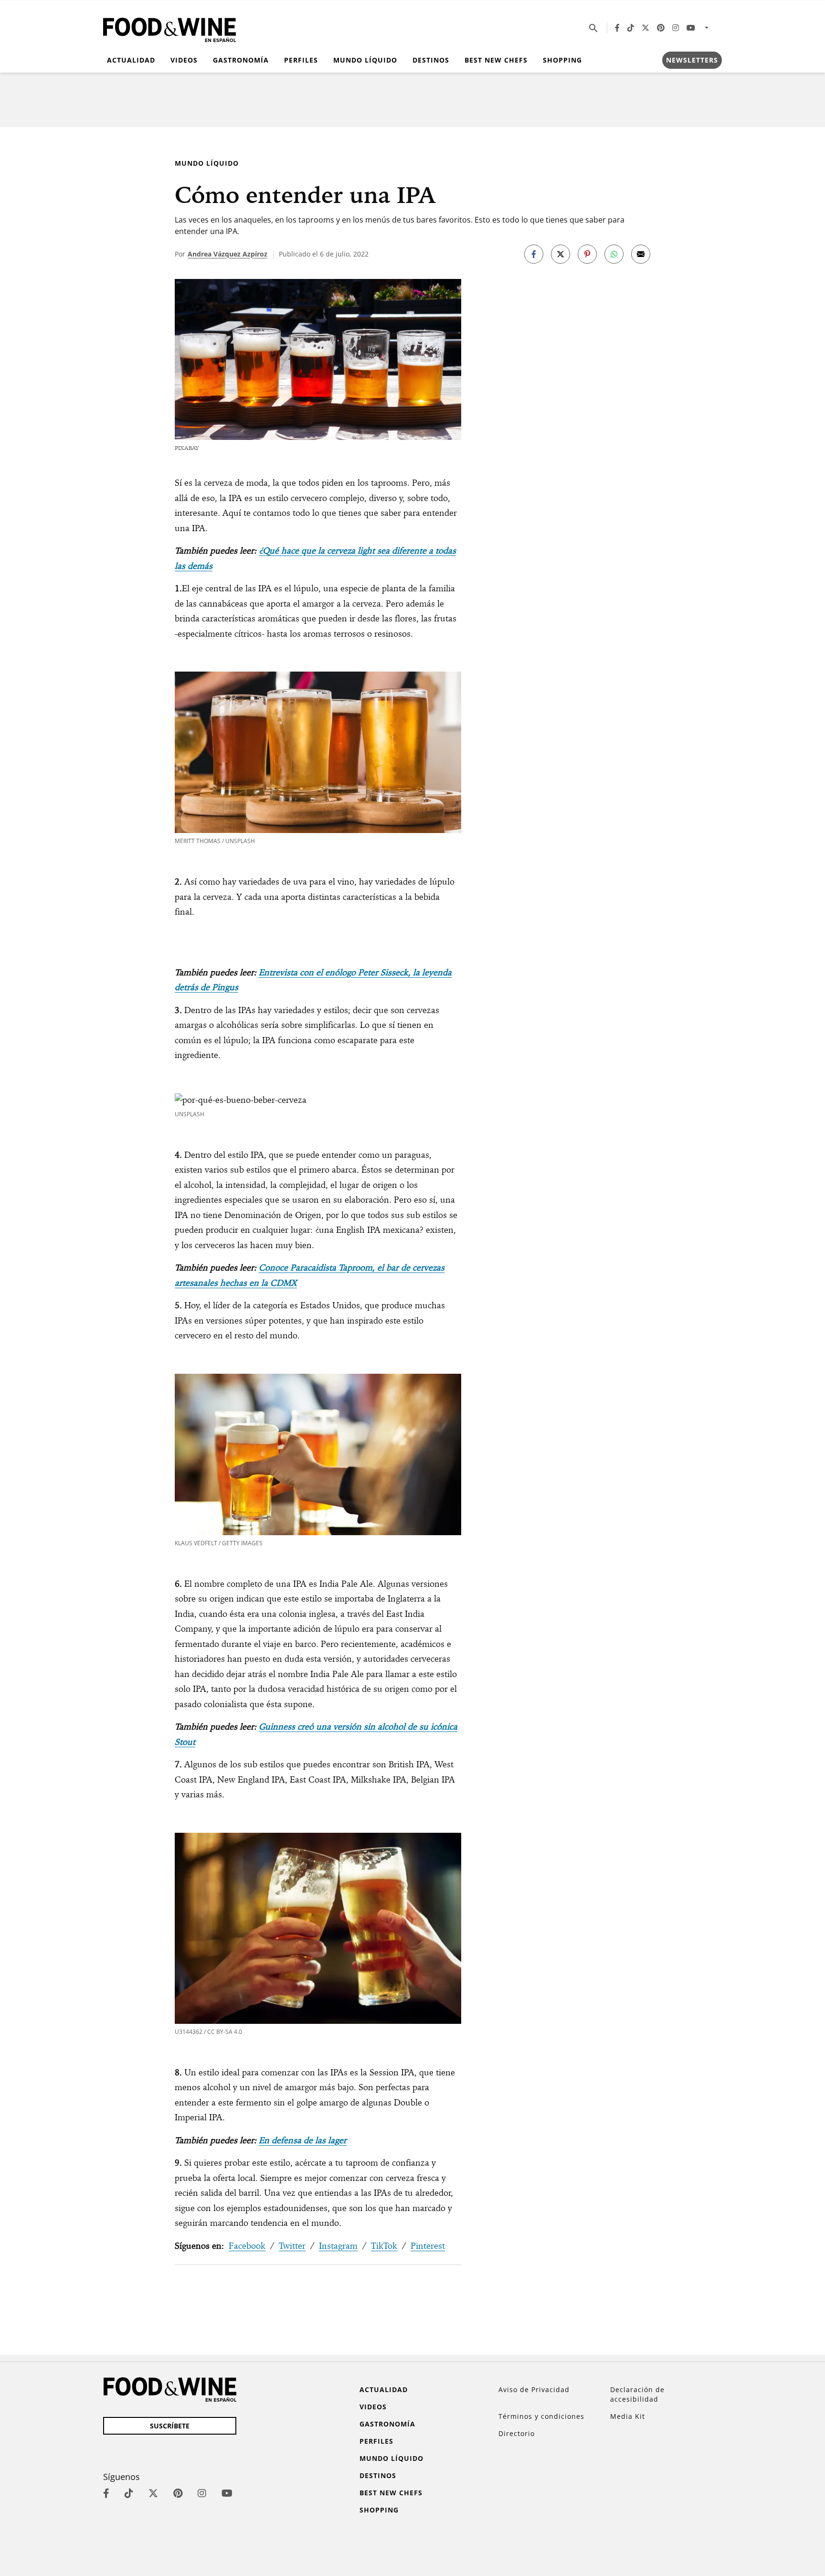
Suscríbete (170, 2426)
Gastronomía (241, 60)
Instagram (338, 2246)
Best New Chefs (496, 60)
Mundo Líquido (365, 60)
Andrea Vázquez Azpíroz (227, 254)
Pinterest (428, 2246)
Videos (184, 60)
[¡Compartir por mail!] (641, 254)
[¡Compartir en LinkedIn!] (614, 254)
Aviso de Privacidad (534, 2389)
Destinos (431, 60)
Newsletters (692, 60)
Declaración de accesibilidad (637, 2394)
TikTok (384, 2246)
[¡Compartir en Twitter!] (561, 254)
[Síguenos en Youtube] (691, 28)
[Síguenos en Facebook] (617, 28)
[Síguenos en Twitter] (645, 28)
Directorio (517, 2433)
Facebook (247, 2246)
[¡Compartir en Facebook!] (534, 254)
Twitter (292, 2246)
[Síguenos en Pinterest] (661, 28)
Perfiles (301, 60)
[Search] (593, 28)
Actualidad (131, 60)
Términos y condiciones (541, 2416)
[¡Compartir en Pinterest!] (587, 254)
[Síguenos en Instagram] (676, 28)
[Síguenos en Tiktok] (631, 28)
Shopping (562, 60)
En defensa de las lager (303, 2140)
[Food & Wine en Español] (169, 28)
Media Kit (628, 2416)
